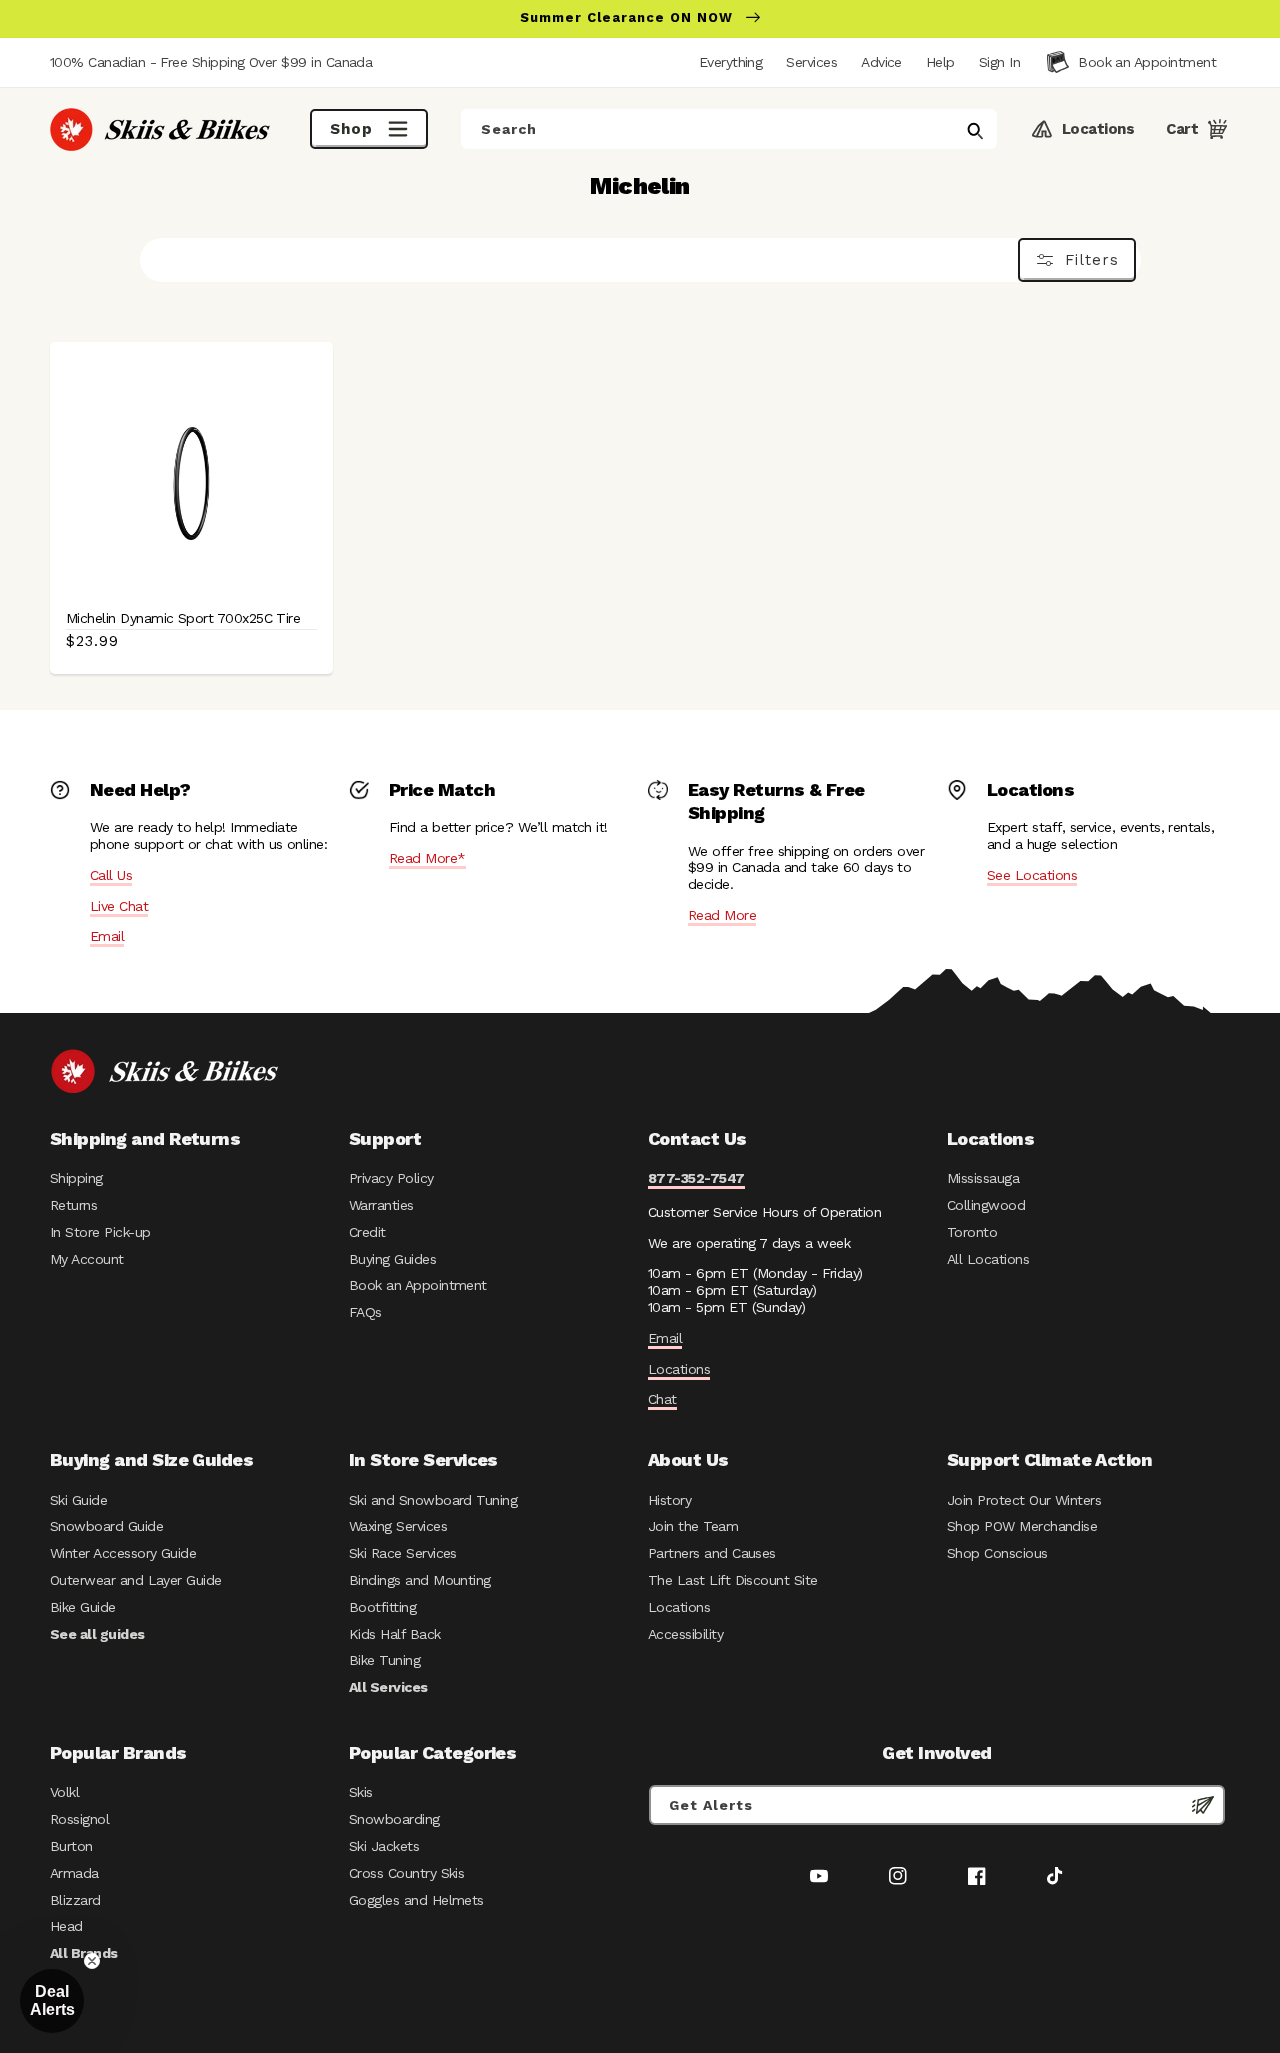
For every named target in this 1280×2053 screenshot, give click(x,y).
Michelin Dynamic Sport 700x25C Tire (183, 618)
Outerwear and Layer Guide (136, 1580)
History (669, 1500)
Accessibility (685, 1634)
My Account (87, 1259)
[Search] (975, 131)
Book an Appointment (418, 1285)
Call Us (111, 875)
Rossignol (79, 1819)
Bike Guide (83, 1607)
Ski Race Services (403, 1553)
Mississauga (983, 1178)
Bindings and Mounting (420, 1580)
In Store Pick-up (100, 1232)
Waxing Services (398, 1526)
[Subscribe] (1203, 1805)
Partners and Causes (712, 1553)
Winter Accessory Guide (123, 1553)
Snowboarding (394, 1819)
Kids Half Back (395, 1634)
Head (66, 1926)
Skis (361, 1792)
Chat (662, 1399)
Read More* (427, 858)
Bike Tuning (384, 1660)
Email (107, 936)
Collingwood (986, 1205)
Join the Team (693, 1526)
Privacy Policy (391, 1178)
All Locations (988, 1259)
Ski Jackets (384, 1846)
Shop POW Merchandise (1022, 1526)
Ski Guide (78, 1500)
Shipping (76, 1178)
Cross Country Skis (406, 1873)
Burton (71, 1846)
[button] (999, 62)
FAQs (365, 1312)
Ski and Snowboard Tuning (433, 1500)
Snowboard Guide (106, 1526)
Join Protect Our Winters (1024, 1500)
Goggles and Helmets (416, 1900)
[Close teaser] (92, 1961)
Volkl (64, 1792)
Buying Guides (392, 1259)
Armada (74, 1873)
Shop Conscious (997, 1553)
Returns (73, 1205)
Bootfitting (382, 1607)
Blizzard (75, 1900)
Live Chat (119, 906)
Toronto (972, 1232)
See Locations (1032, 875)
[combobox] (729, 129)
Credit (367, 1232)
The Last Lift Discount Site (733, 1580)
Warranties (381, 1205)
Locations (679, 1369)
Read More (722, 915)
